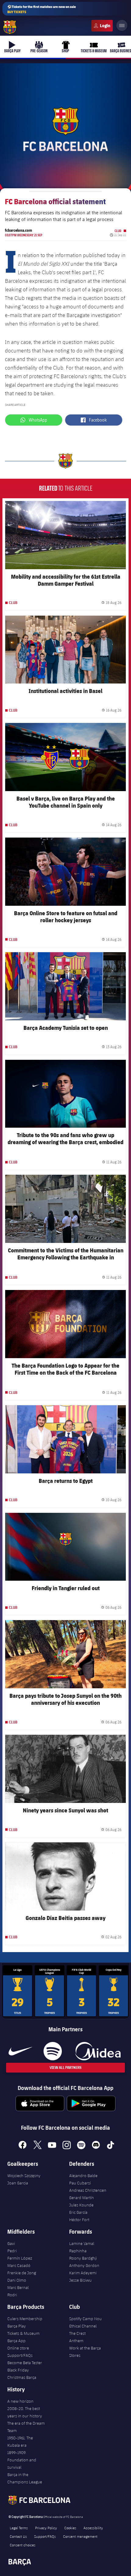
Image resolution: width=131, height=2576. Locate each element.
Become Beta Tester (25, 2363)
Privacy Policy (46, 2528)
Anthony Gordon (84, 2265)
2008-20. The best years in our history (25, 2412)
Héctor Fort (79, 2220)
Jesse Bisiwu (80, 2280)
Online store (18, 2348)
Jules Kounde (81, 2205)
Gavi (11, 2243)
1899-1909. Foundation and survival (22, 2460)
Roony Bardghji (83, 2258)
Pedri (12, 2251)
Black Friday (18, 2370)
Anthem (76, 2341)
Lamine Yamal (82, 2243)
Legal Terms (19, 2528)
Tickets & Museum (23, 2333)
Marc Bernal (18, 2287)
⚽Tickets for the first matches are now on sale (42, 9)
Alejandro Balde (83, 2176)
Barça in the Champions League (25, 2478)
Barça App (16, 2341)
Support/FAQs (20, 2355)
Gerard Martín (81, 2198)
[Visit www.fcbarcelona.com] (10, 27)
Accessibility (93, 2528)
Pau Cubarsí (80, 2183)
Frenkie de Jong (22, 2273)
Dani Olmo (17, 2280)
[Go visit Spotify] (53, 2051)
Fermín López (20, 2258)
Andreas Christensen (88, 2190)
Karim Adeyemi (83, 2273)
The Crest (77, 2333)
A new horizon (20, 2401)
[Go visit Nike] (20, 2051)
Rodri (12, 2295)
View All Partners (65, 2067)
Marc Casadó (19, 2265)
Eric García (78, 2212)
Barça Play (17, 2326)
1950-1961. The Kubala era (20, 2441)
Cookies (70, 2528)
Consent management (80, 2536)
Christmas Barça (22, 2377)
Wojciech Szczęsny (24, 2176)
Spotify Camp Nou (85, 2319)
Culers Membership (25, 2319)
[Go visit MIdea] (98, 2051)
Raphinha (78, 2251)
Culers (102, 26)
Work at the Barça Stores (85, 2352)
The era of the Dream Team (26, 2427)
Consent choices (23, 2545)
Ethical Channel (83, 2326)
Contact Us (18, 2536)
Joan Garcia (18, 2183)
